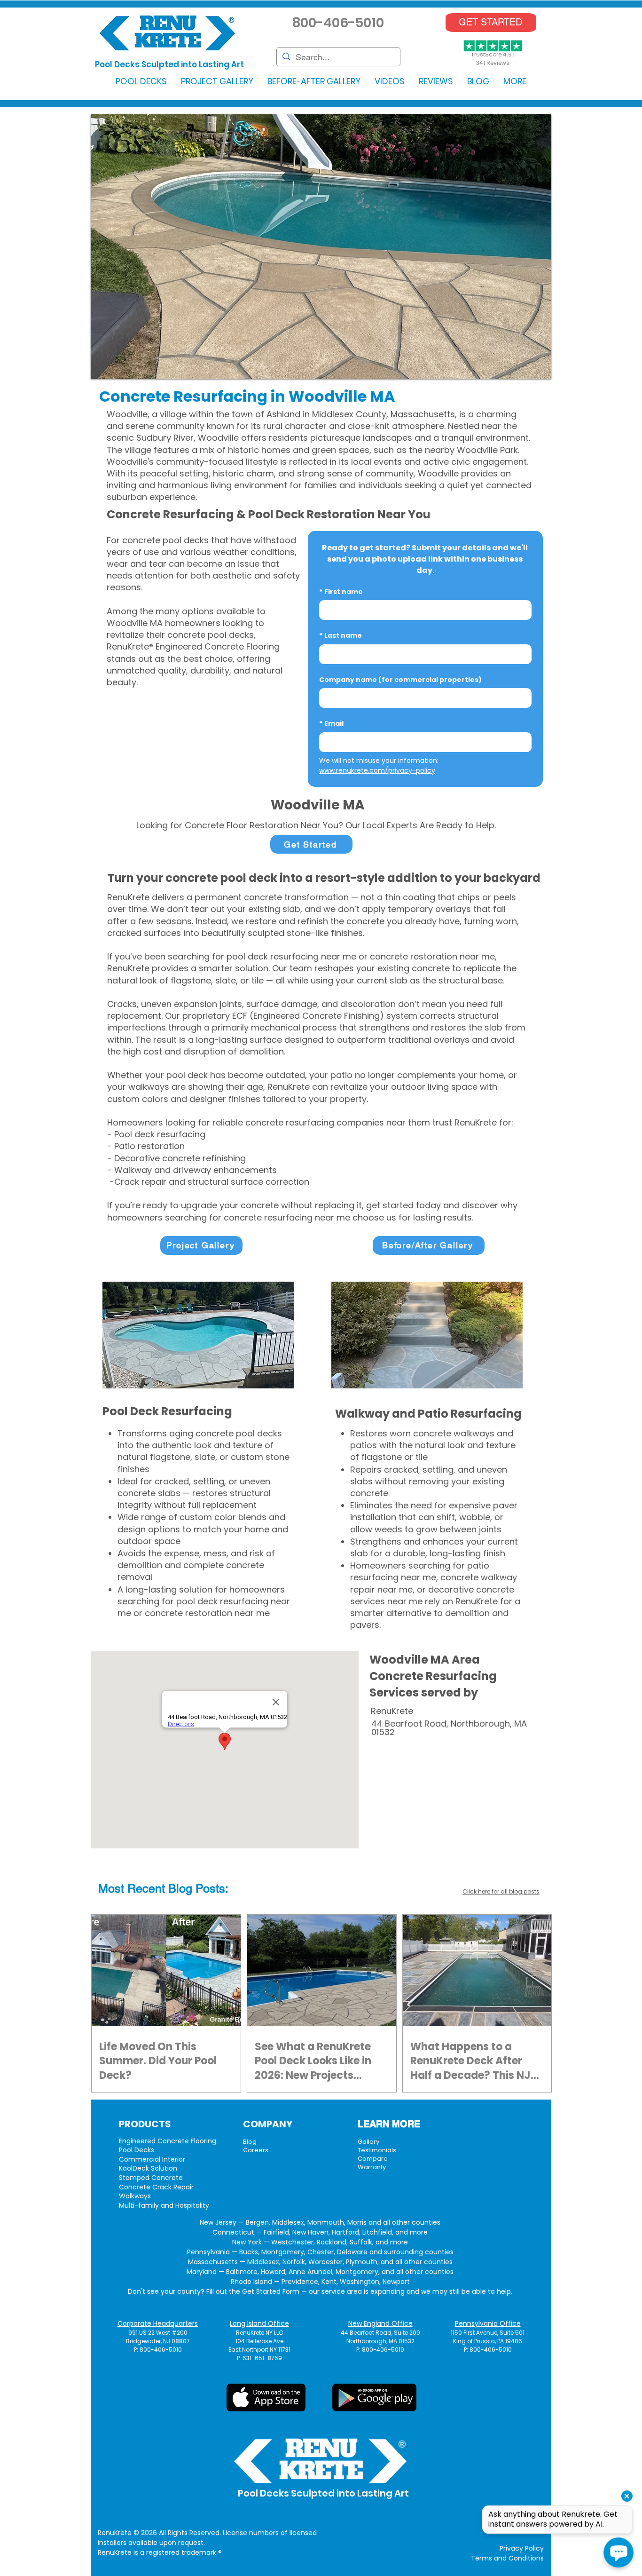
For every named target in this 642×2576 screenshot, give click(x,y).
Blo (177, 1889)
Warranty (372, 2167)
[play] (529, 371)
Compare (373, 2159)
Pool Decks (137, 2150)
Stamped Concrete (151, 2178)
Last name (341, 636)
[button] (141, 81)
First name (341, 592)
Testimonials (377, 2150)
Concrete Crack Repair (156, 2187)
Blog (250, 2142)
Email (331, 724)
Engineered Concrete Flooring (168, 2141)
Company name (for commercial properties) (400, 680)
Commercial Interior (152, 2159)
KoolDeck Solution (148, 2168)
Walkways (135, 2196)
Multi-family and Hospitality (164, 2205)
